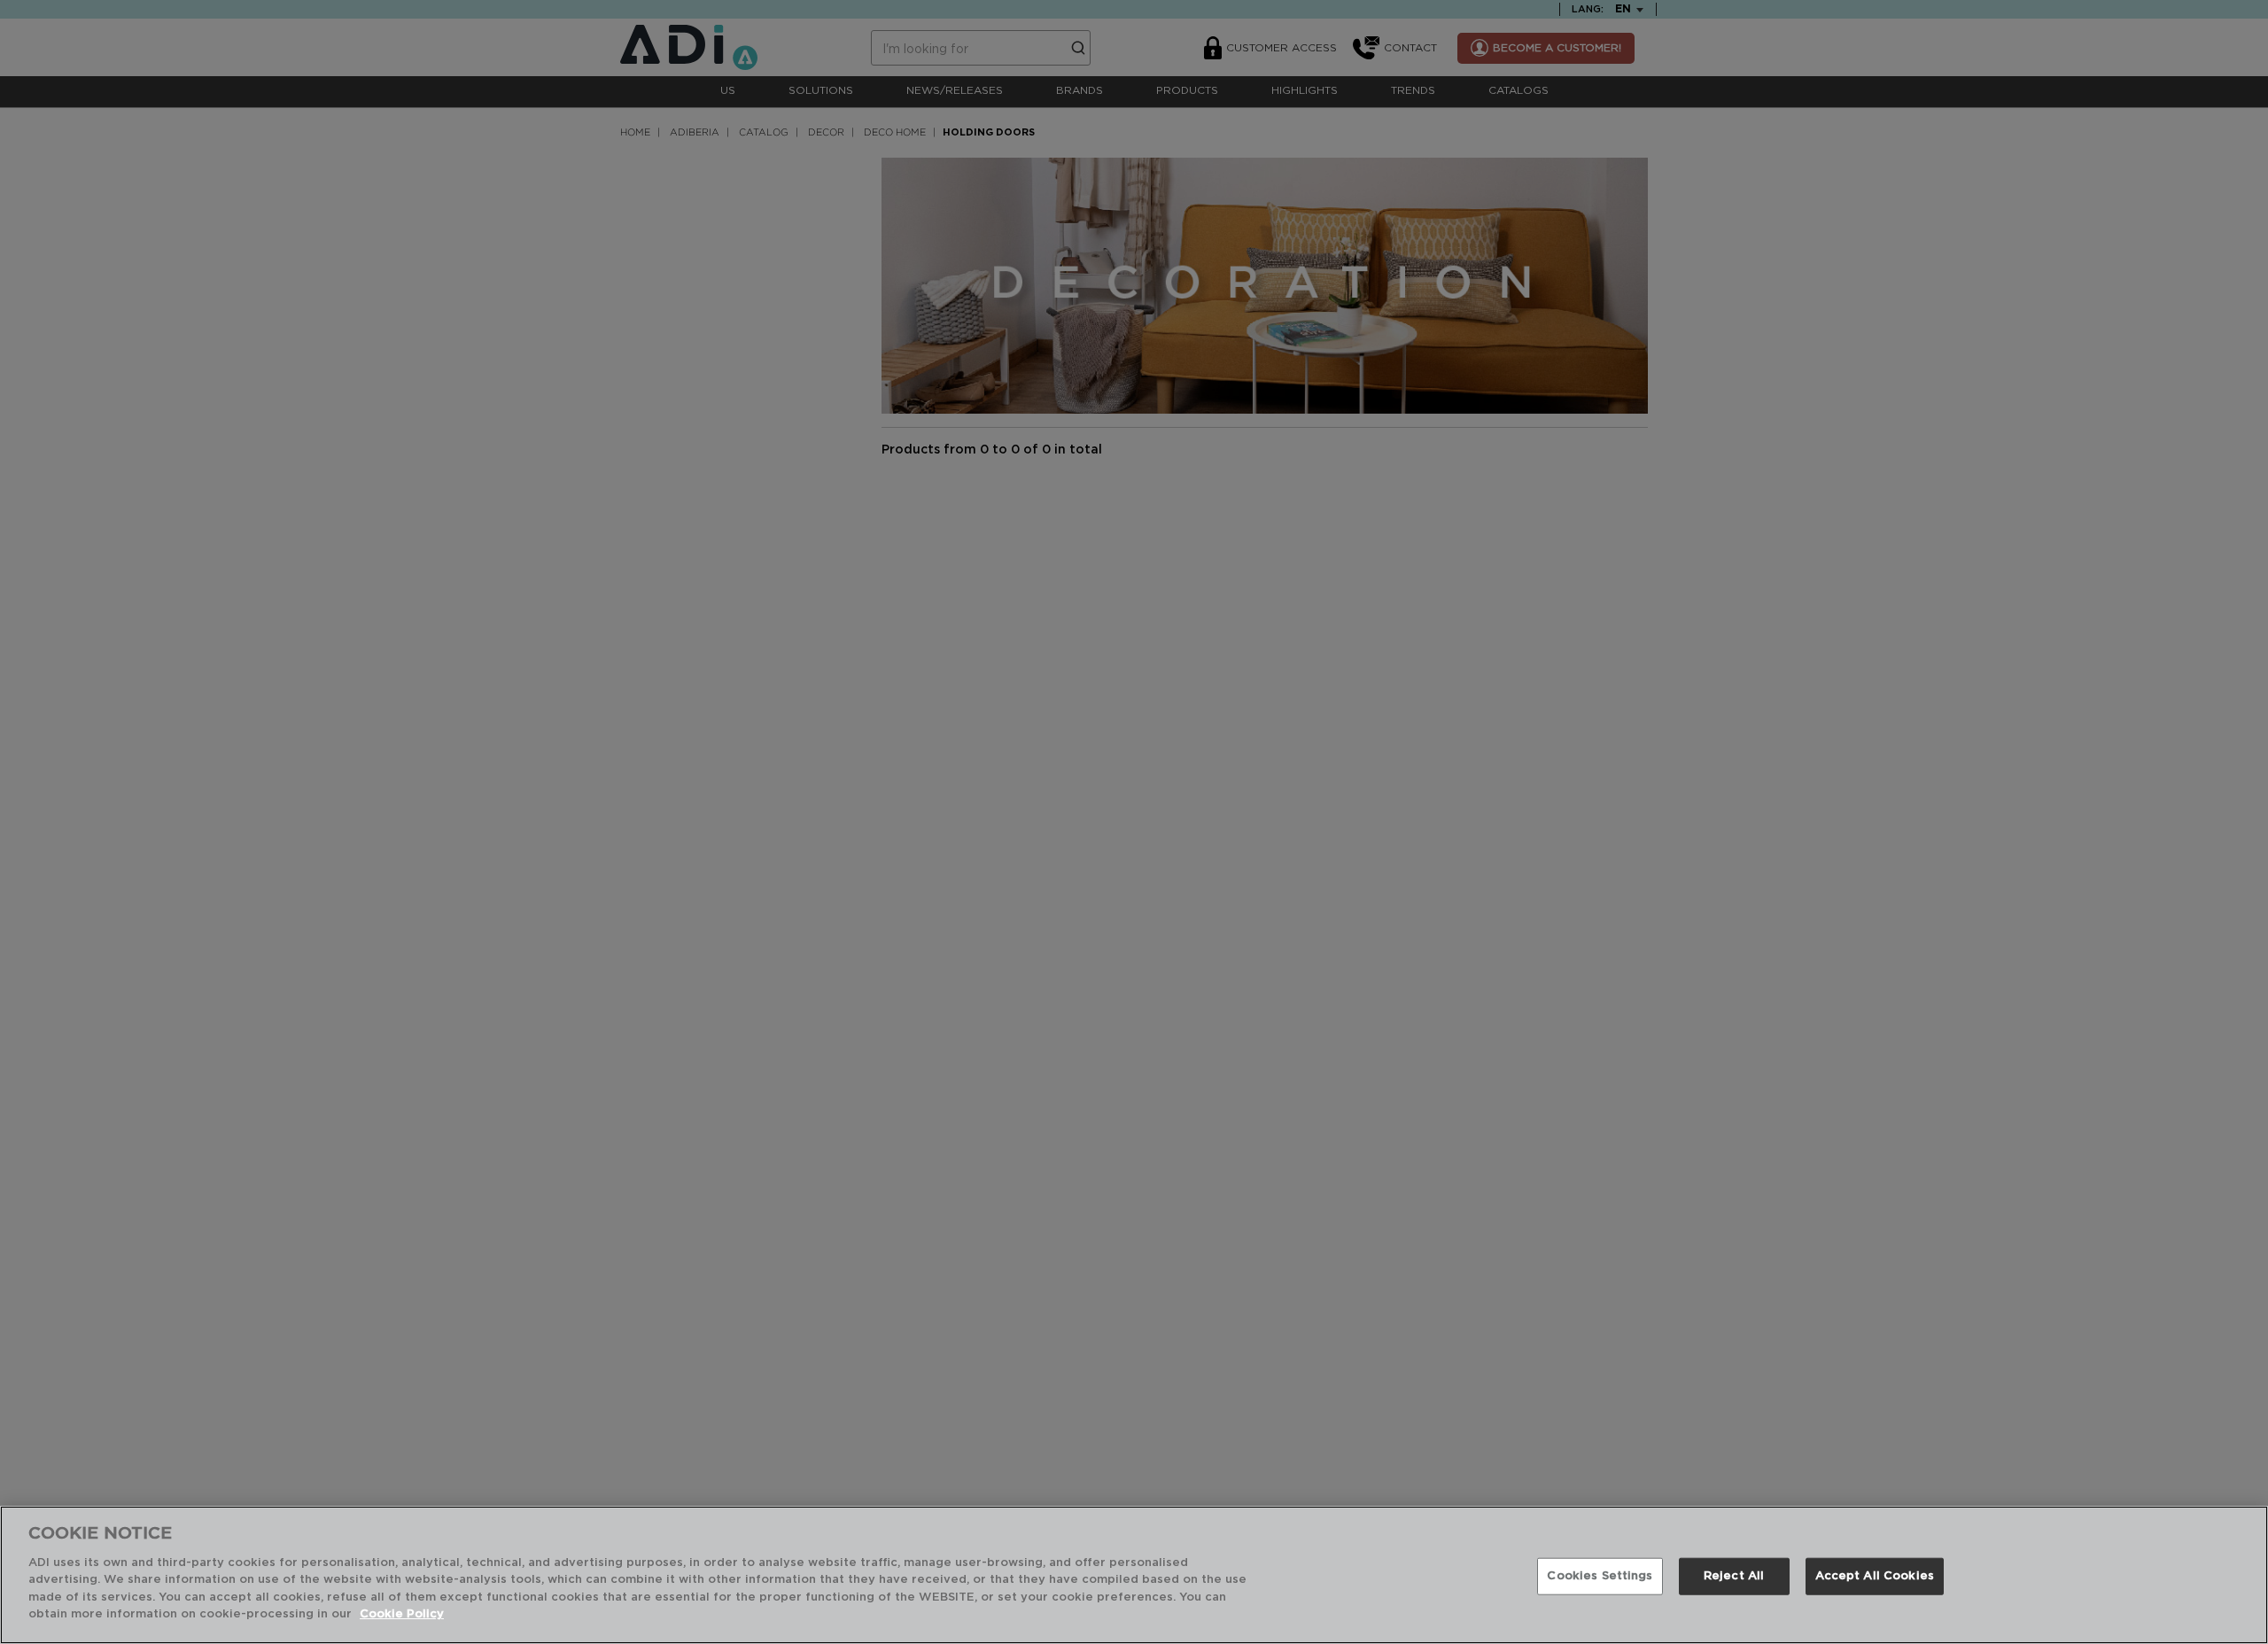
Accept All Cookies (1875, 1576)
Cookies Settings (1600, 1576)
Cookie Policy (402, 1614)
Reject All (1734, 1576)
